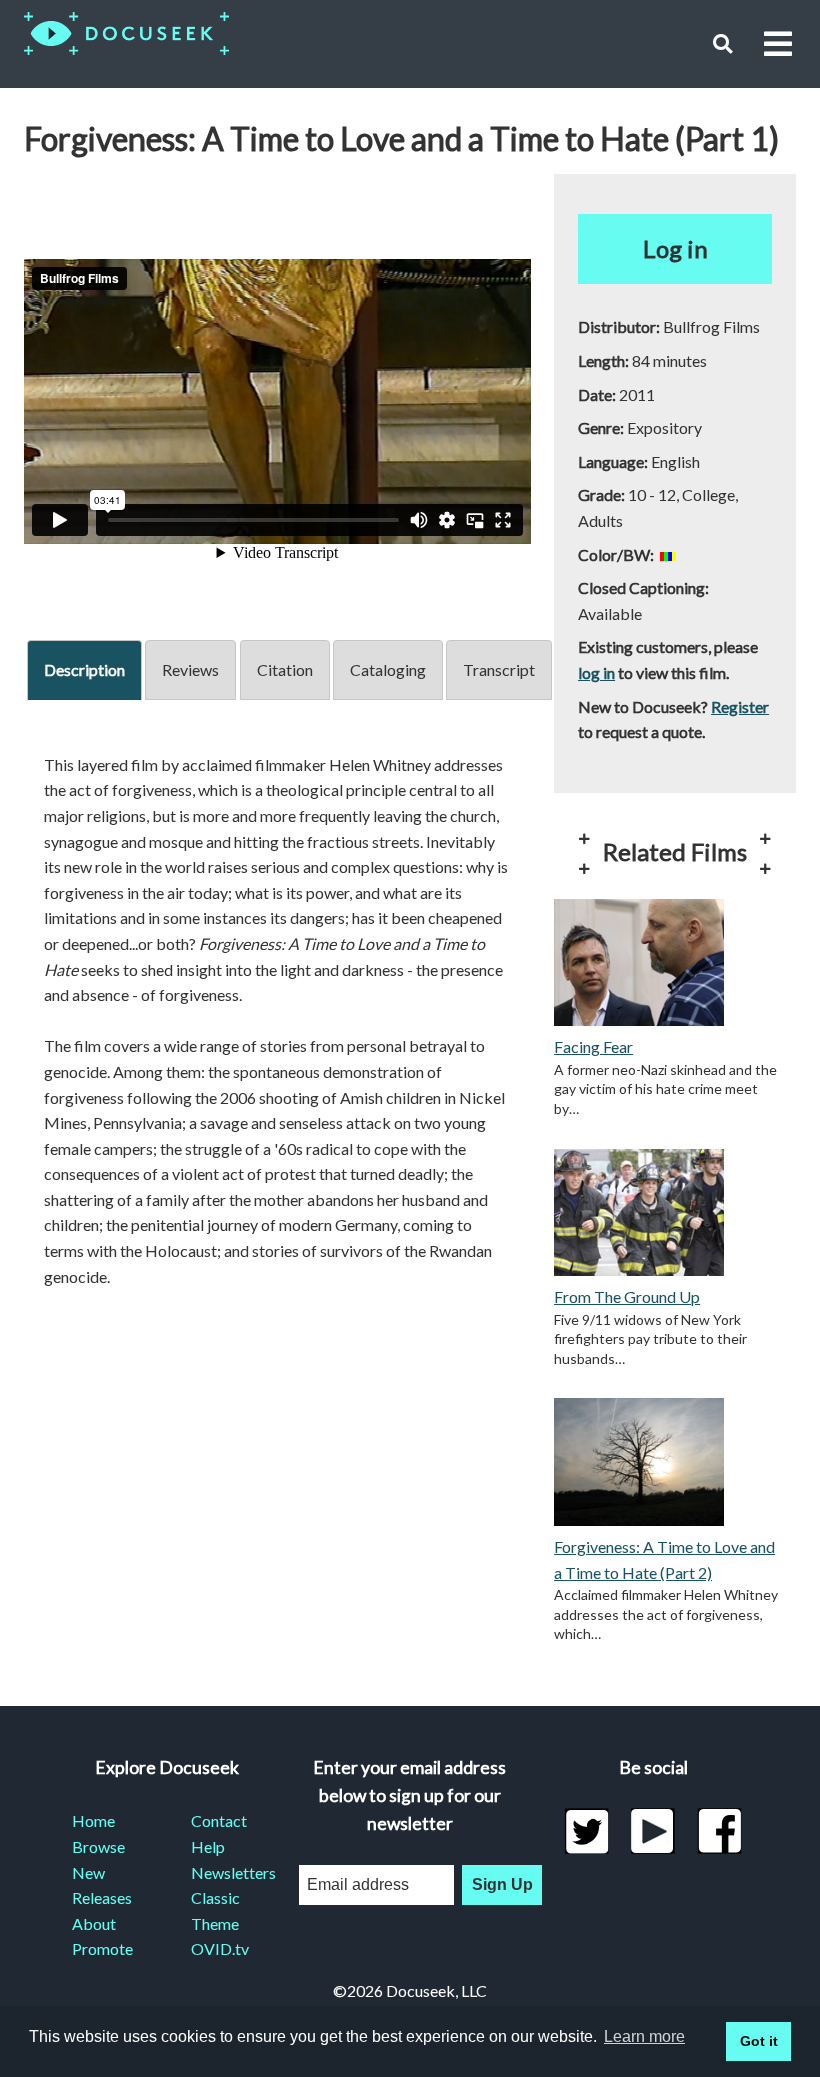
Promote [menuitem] (102, 1948)
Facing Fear (593, 1046)
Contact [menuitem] (219, 1820)
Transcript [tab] (499, 669)
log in (596, 672)
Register (740, 706)
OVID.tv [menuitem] (220, 1948)
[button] (722, 43)
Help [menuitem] (208, 1846)
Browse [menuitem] (98, 1846)
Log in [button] (675, 248)
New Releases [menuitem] (102, 1885)
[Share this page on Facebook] (719, 1831)
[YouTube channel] (653, 1831)
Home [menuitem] (93, 1820)
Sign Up (502, 1884)
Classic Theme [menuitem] (215, 1910)
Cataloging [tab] (388, 669)
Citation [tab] (285, 669)
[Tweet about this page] (586, 1831)
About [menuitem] (94, 1923)
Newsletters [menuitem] (226, 1872)
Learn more (644, 2036)
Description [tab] (84, 669)
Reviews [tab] (190, 669)
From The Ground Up (627, 1296)
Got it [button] (759, 2041)
